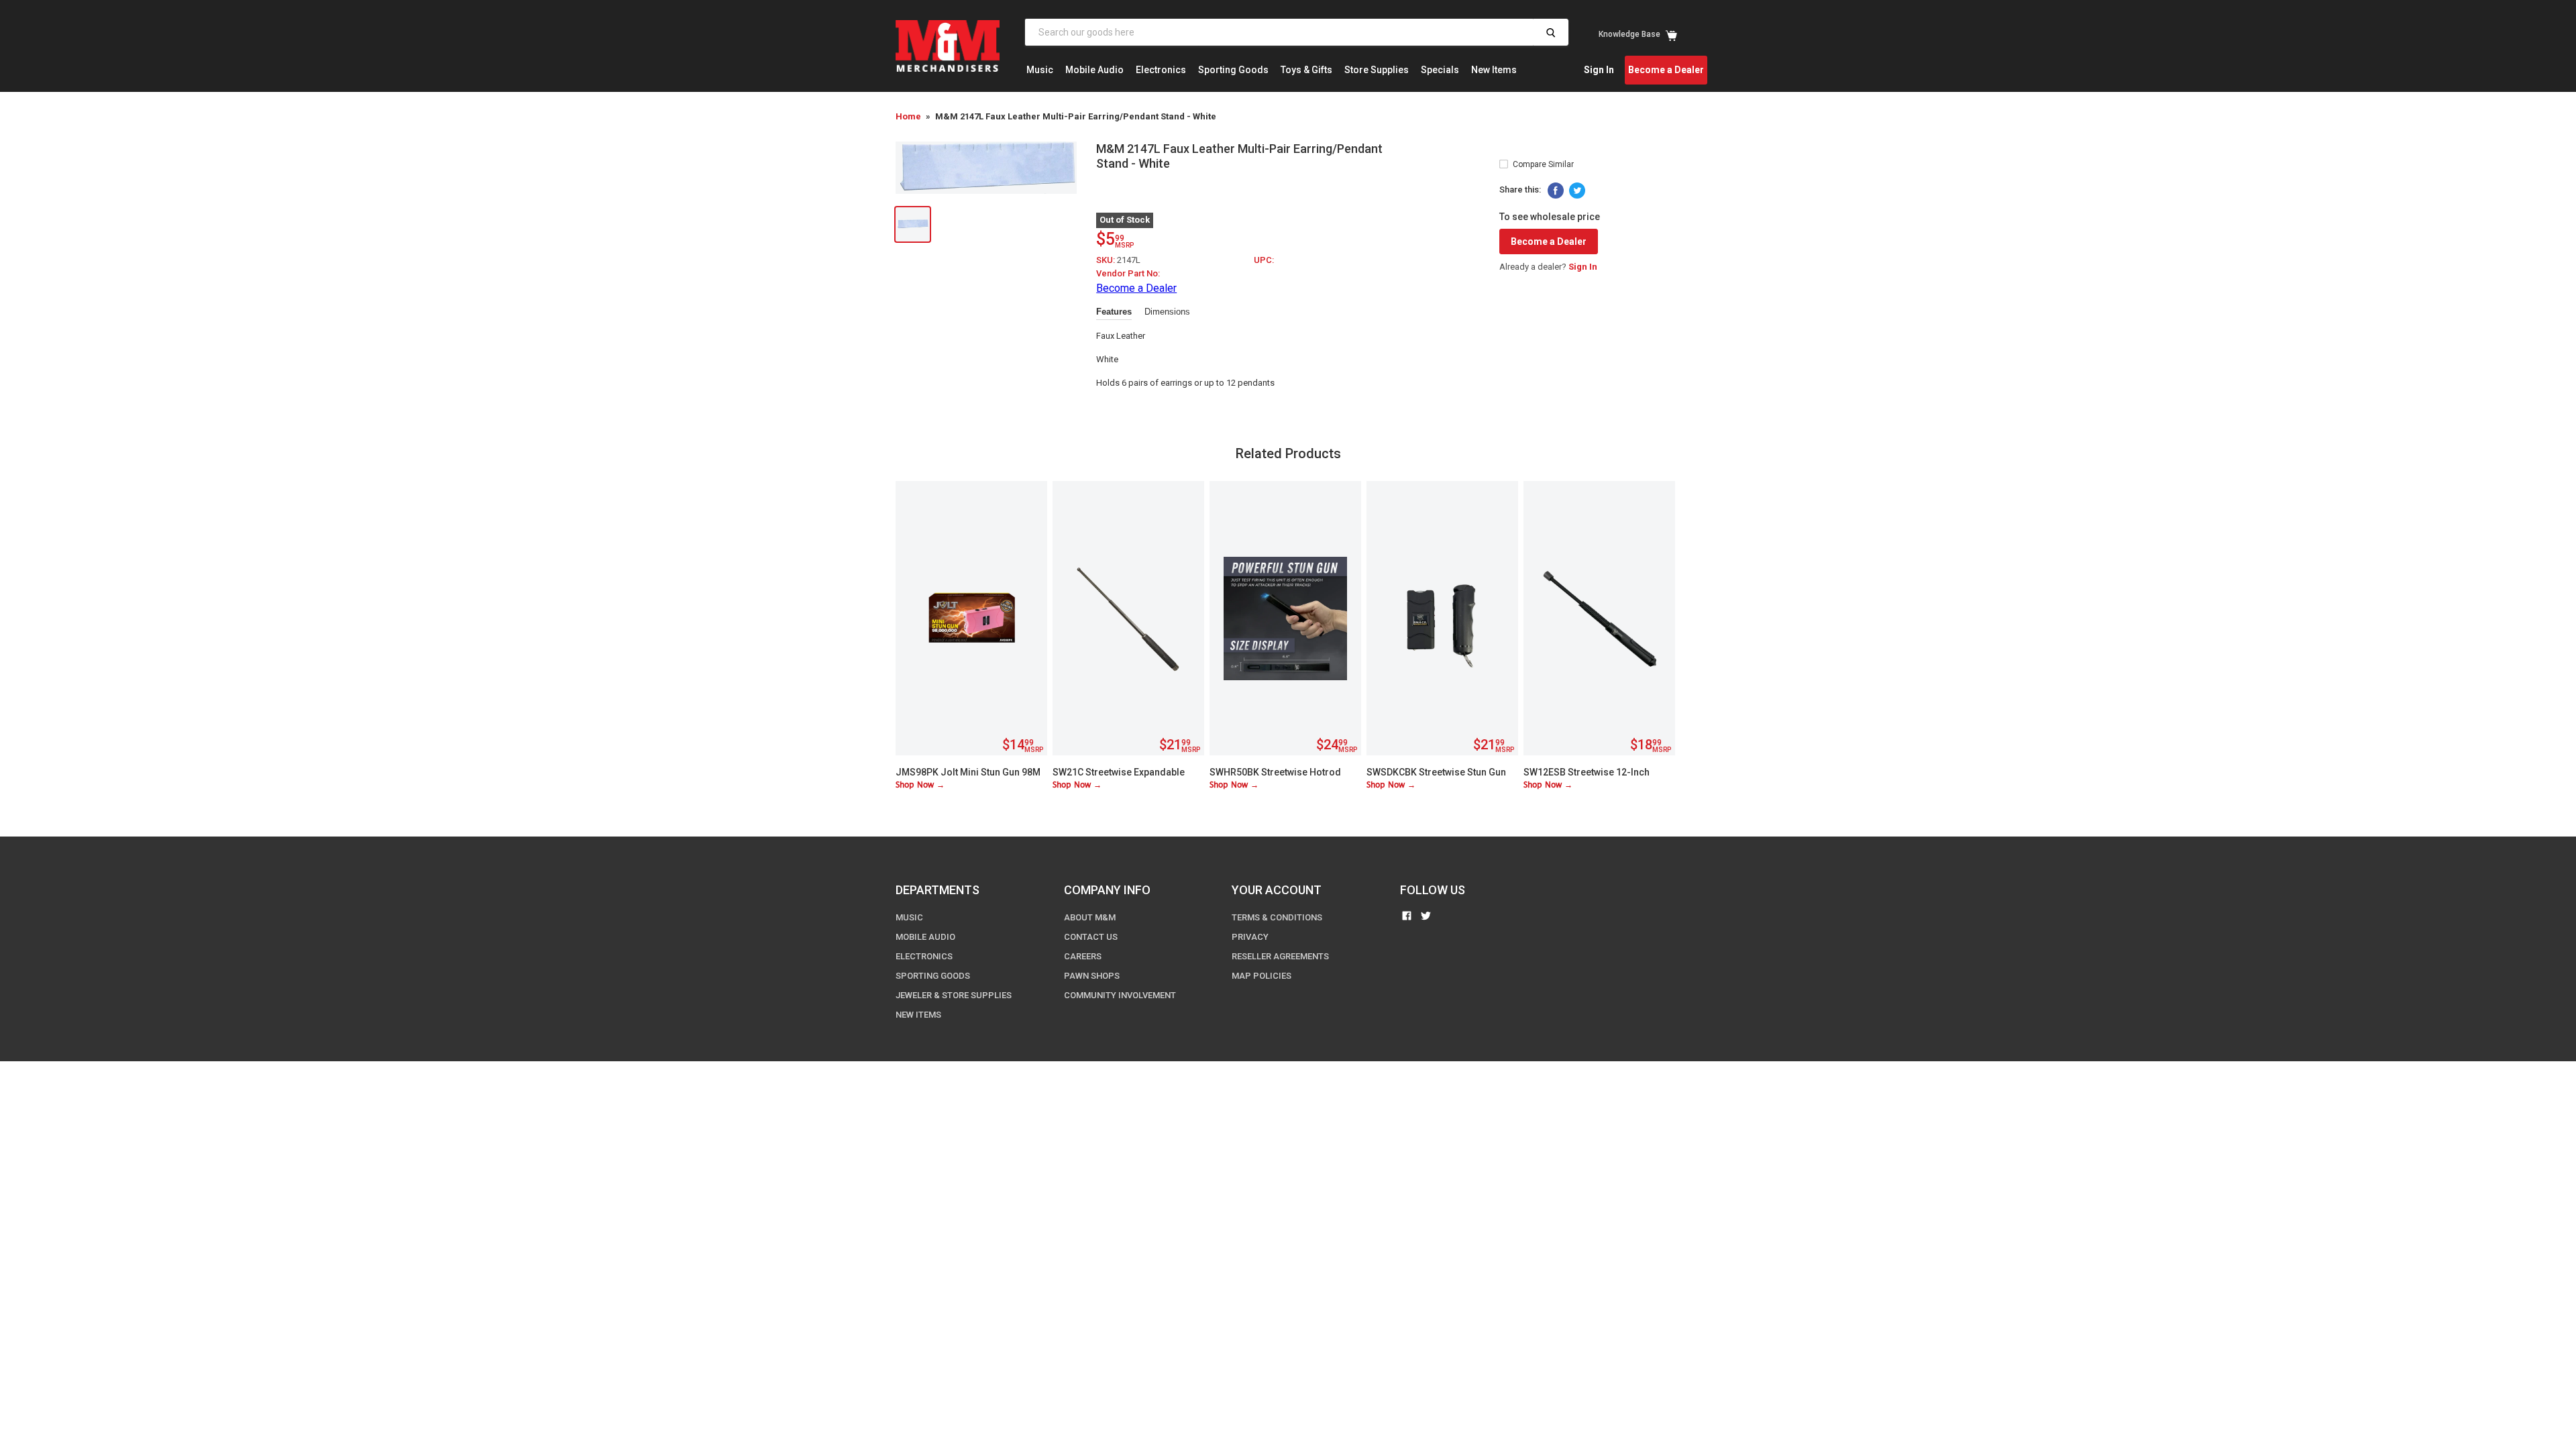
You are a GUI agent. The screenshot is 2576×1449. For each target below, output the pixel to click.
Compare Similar (1543, 164)
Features (1114, 312)
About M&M (1090, 917)
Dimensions (1167, 312)
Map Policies (1262, 976)
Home (908, 116)
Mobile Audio (1094, 70)
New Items (1494, 70)
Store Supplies (1377, 70)
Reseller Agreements (1280, 956)
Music (1040, 70)
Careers (1083, 956)
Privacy (1250, 937)
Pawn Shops (1092, 976)
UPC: (1264, 260)
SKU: (1107, 260)
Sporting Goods (1233, 70)
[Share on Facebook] (1556, 191)
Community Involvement (1120, 995)
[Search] (1551, 32)
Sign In (1599, 70)
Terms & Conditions (1277, 917)
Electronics (1161, 70)
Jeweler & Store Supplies (954, 995)
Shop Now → (920, 785)
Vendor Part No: (1128, 273)
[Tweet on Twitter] (1577, 191)
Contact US (1091, 937)
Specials (1440, 70)
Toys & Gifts (1306, 70)
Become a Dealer (1666, 70)
